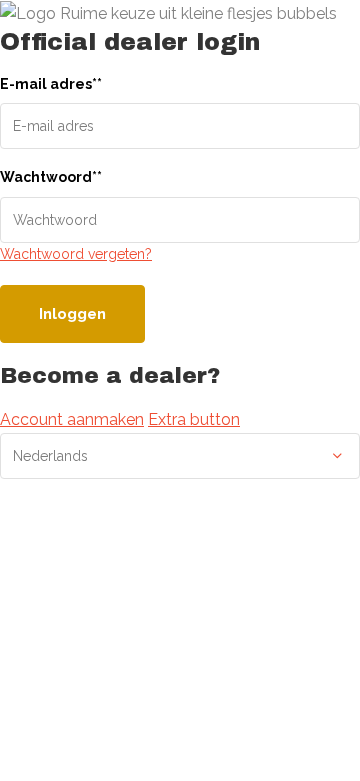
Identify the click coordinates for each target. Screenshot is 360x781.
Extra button (194, 419)
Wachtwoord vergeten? (76, 254)
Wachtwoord (51, 177)
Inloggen (72, 314)
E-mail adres (51, 84)
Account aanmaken (72, 419)
